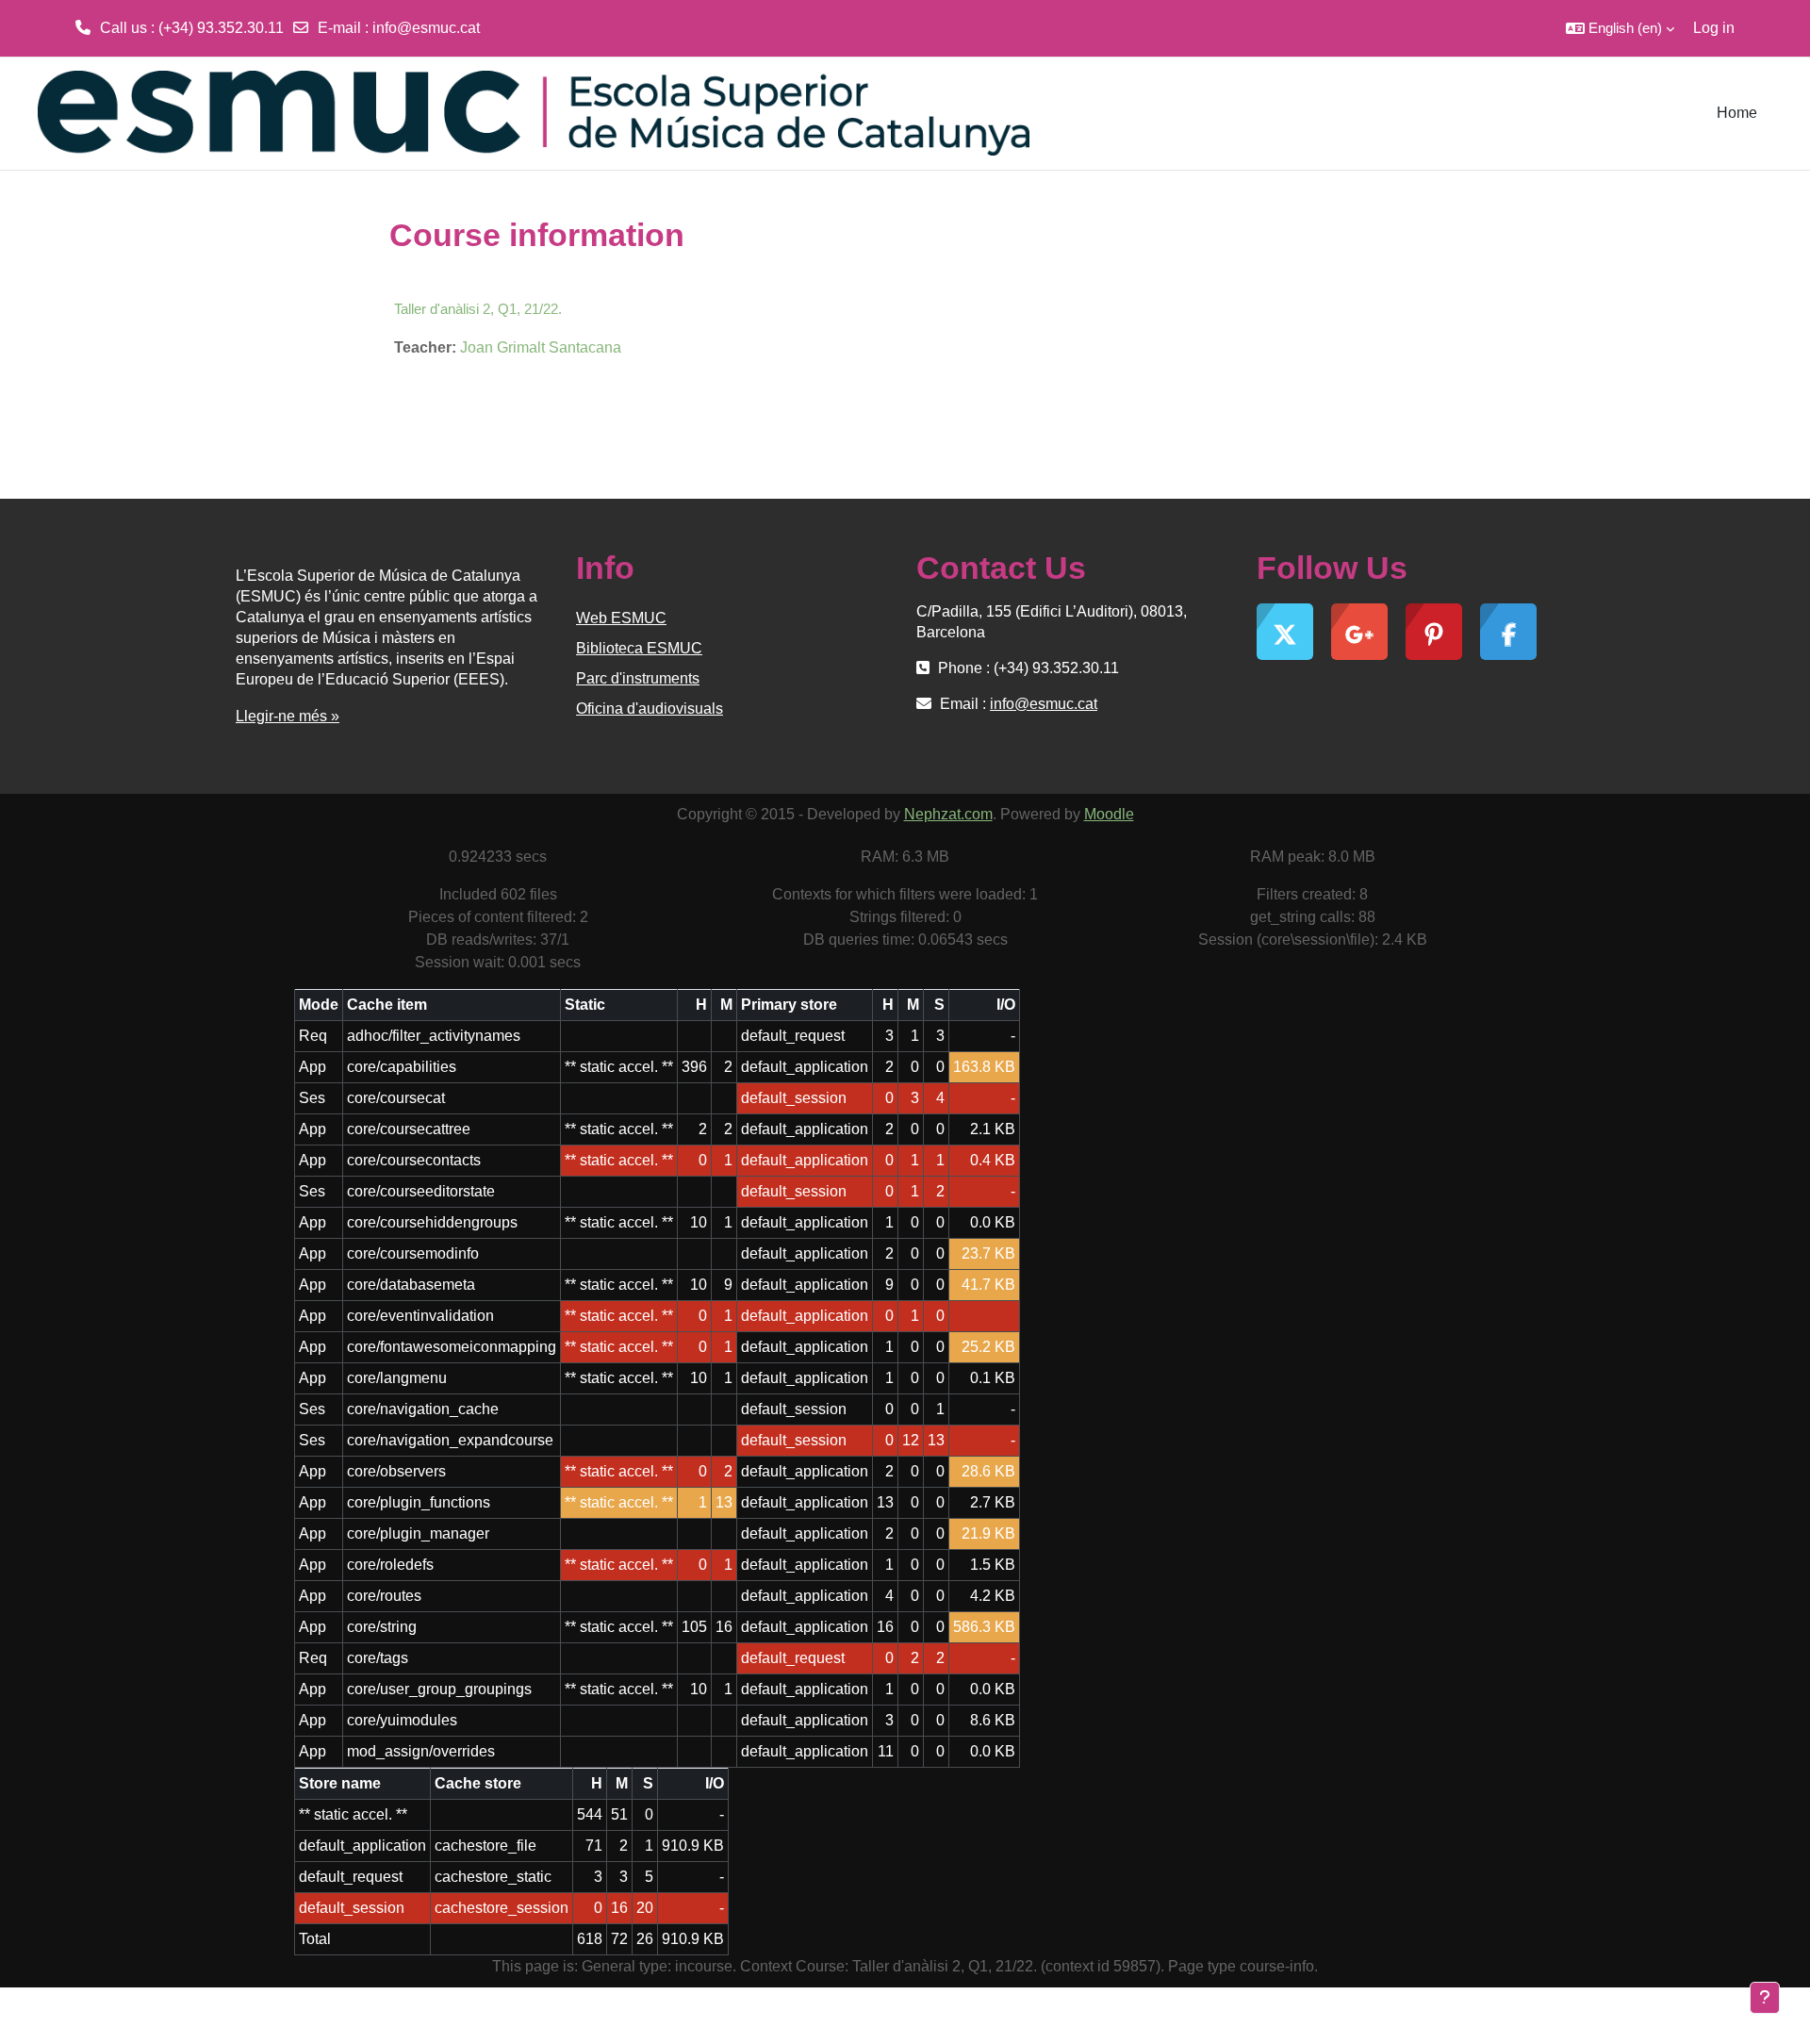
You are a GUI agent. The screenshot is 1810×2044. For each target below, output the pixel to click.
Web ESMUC (621, 618)
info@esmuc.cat (426, 28)
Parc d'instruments (638, 678)
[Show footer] (1765, 1998)
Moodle (1109, 814)
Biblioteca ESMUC (639, 648)
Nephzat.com (948, 814)
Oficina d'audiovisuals (650, 709)
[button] (1620, 28)
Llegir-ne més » (288, 716)
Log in (1714, 28)
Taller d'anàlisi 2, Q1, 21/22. (478, 309)
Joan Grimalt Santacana (541, 347)
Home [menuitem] (1737, 113)
